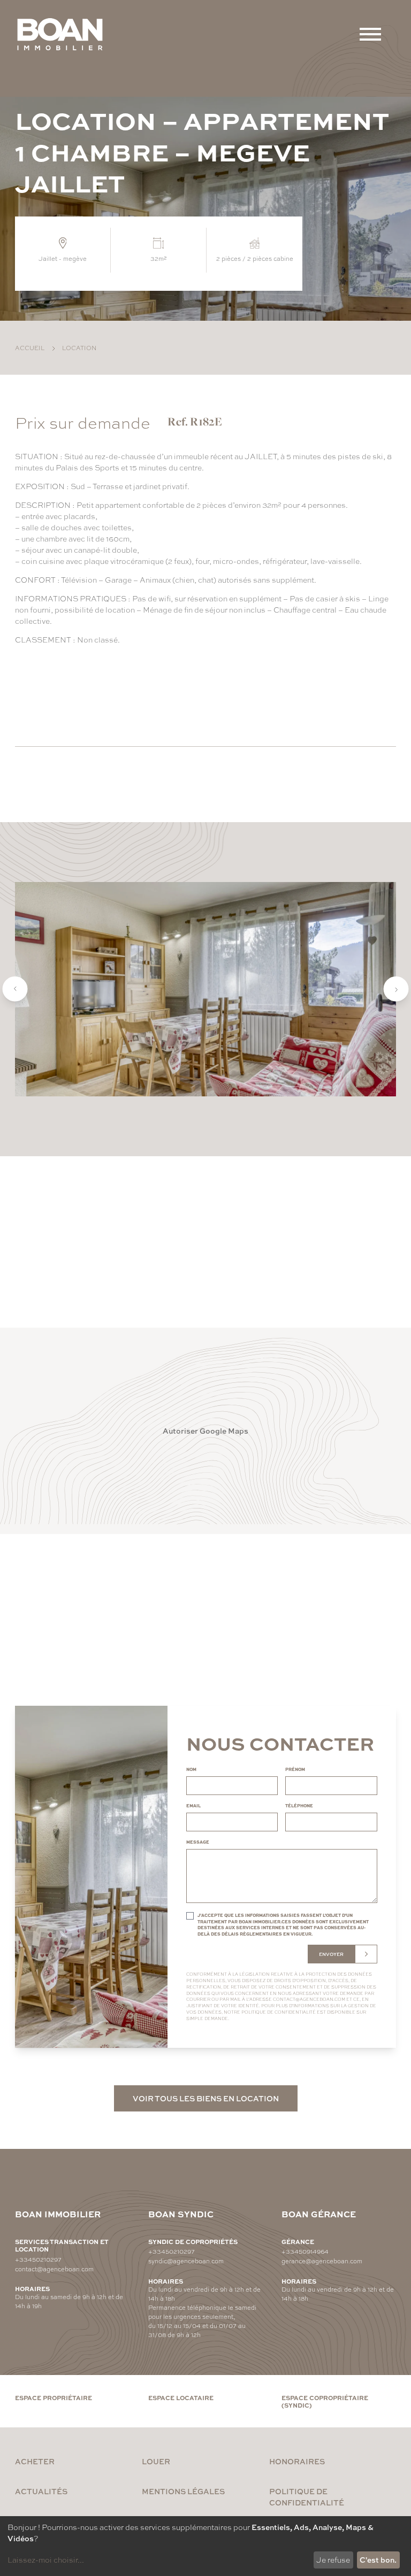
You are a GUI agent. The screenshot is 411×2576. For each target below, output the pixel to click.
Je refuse (333, 2559)
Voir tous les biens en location (206, 2098)
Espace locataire (181, 2397)
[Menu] (370, 34)
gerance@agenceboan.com (322, 2261)
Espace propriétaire (54, 2397)
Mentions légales (183, 2491)
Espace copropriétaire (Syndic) (325, 2401)
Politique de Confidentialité (279, 2012)
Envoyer (331, 1954)
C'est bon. (378, 2559)
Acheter (35, 2461)
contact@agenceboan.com (309, 1999)
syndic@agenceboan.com (186, 2261)
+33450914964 (305, 2251)
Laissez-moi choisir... (46, 2559)
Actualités (41, 2491)
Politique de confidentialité (307, 2497)
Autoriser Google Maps (205, 1430)
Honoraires (297, 2461)
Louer (156, 2461)
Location (79, 347)
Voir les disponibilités (87, 695)
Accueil (30, 347)
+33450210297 (38, 2259)
